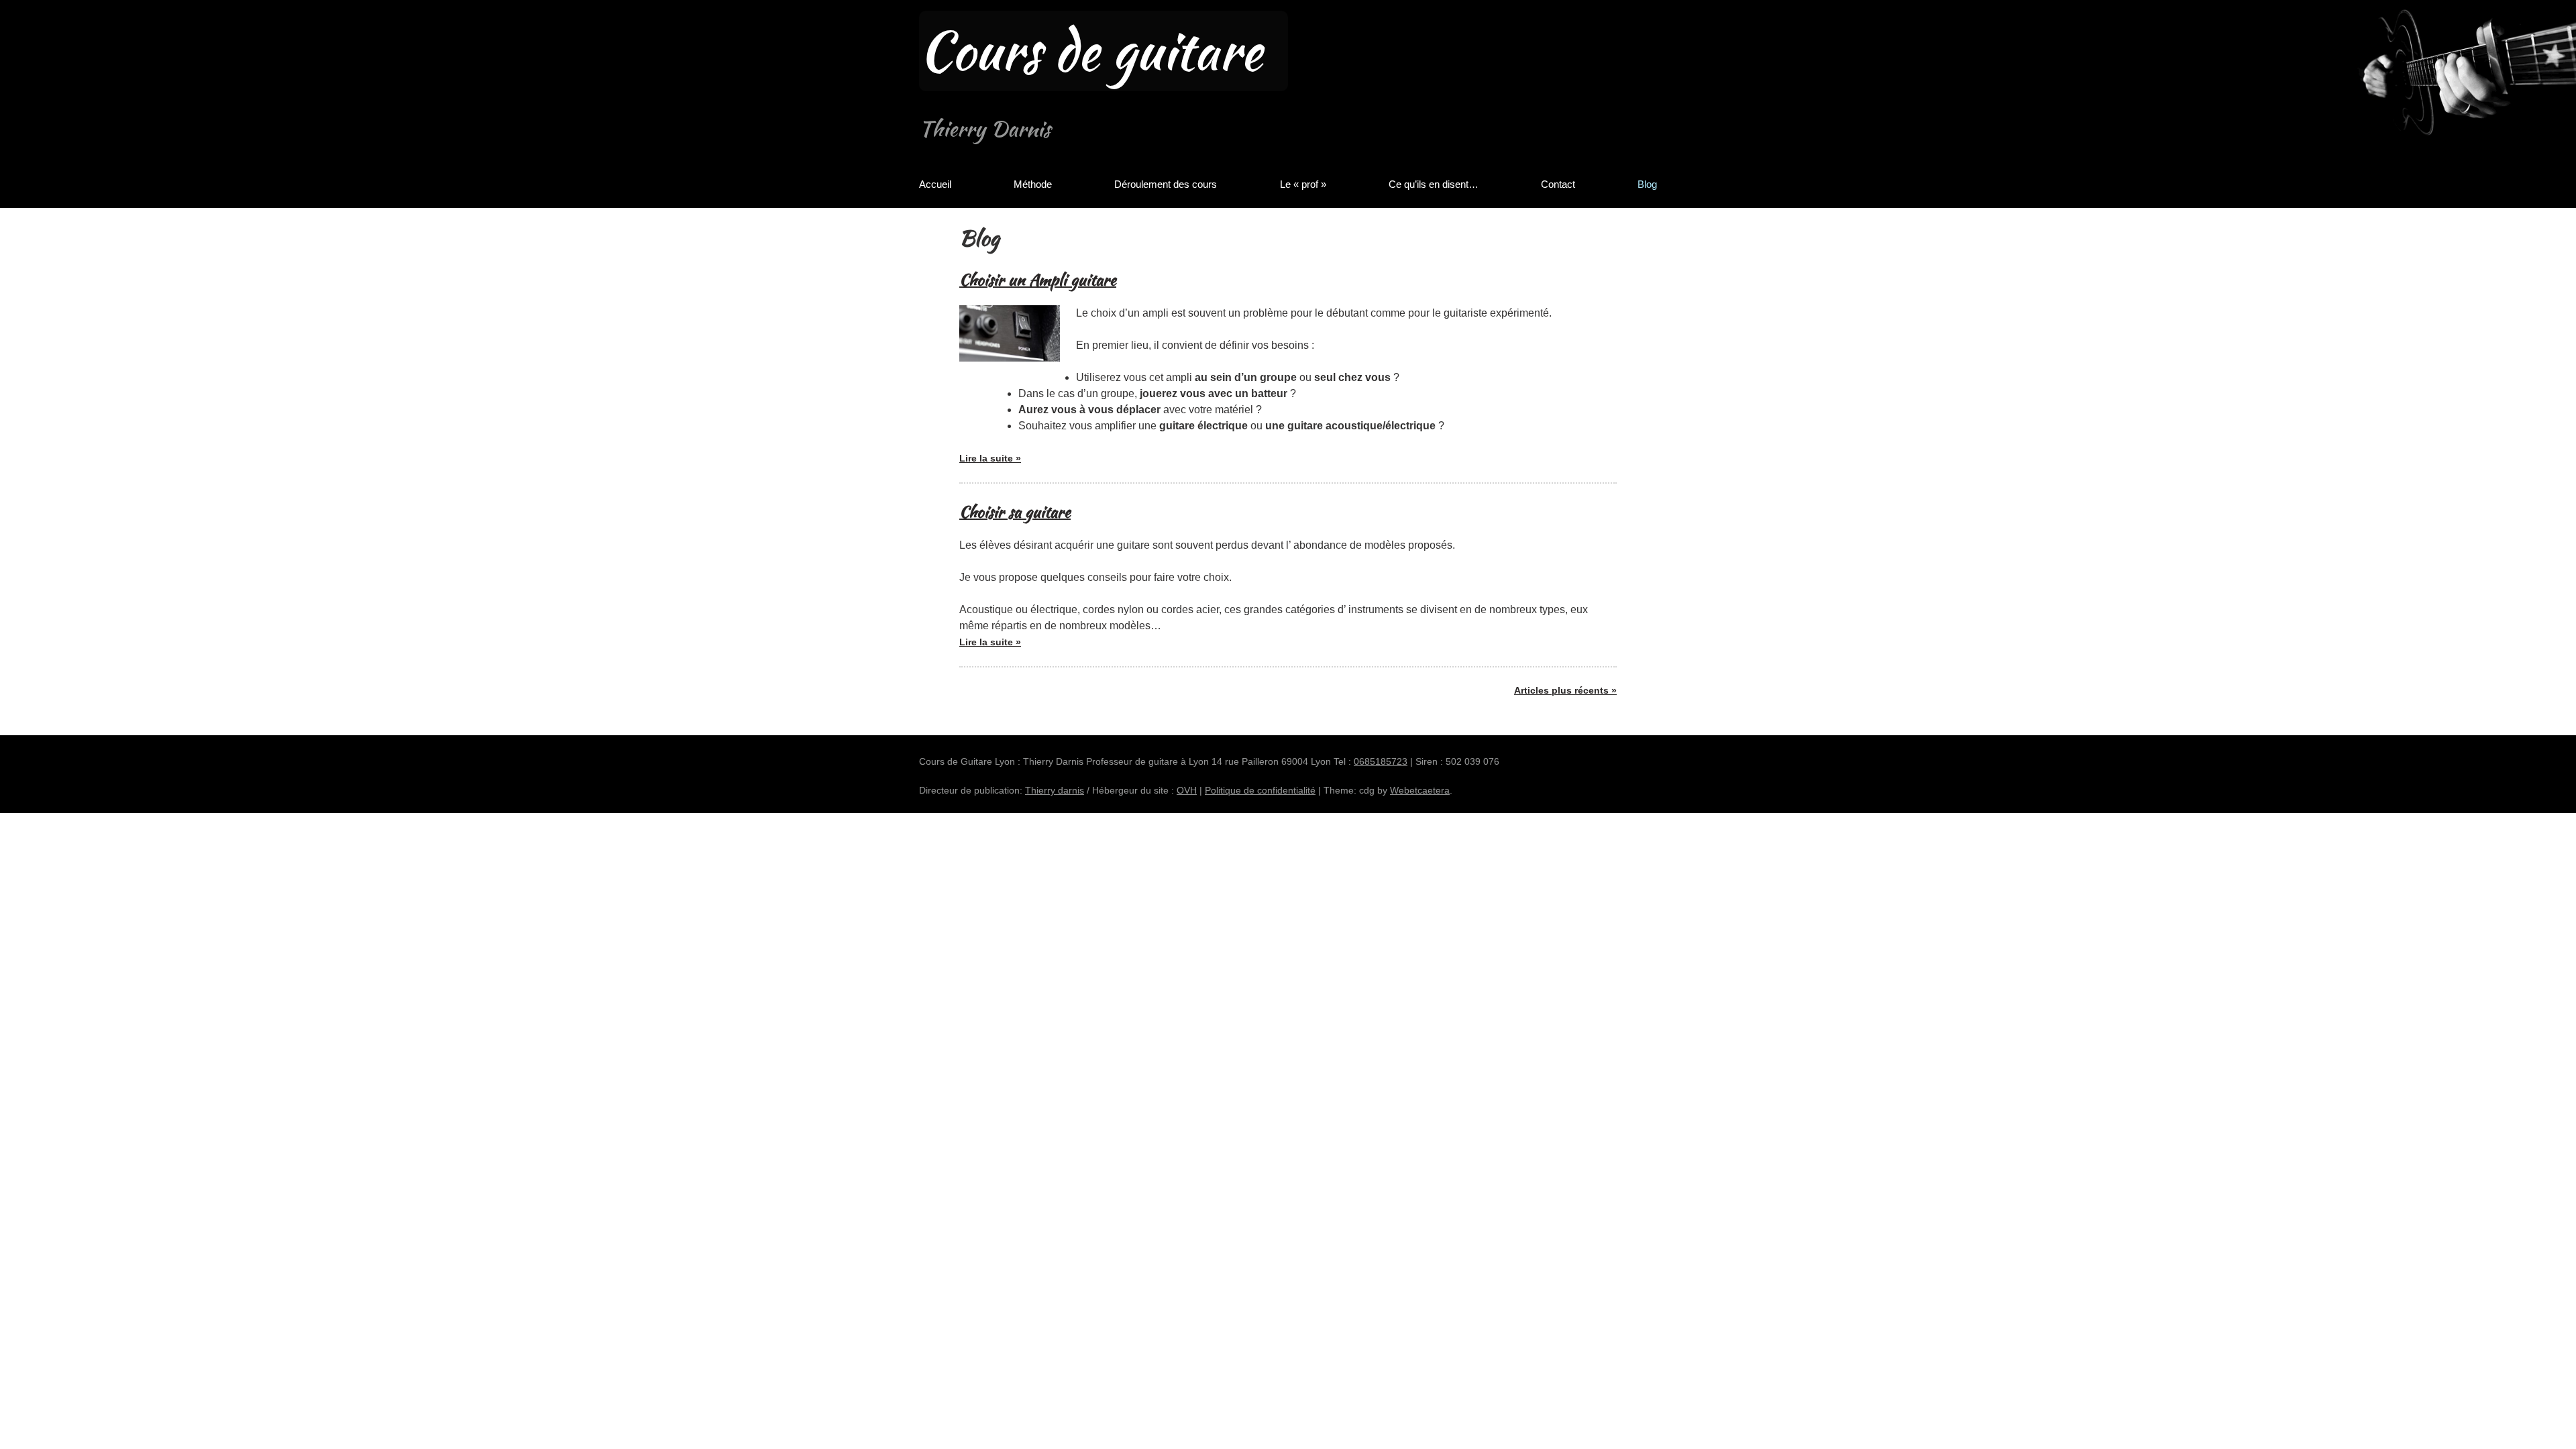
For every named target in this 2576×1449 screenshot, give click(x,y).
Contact (1558, 184)
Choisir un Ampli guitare (1038, 279)
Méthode (1033, 184)
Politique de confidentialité (1260, 790)
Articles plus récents (1561, 690)
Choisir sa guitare (1015, 512)
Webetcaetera (1420, 790)
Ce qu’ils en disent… (1434, 184)
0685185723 (1381, 761)
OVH (1187, 790)
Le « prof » (1303, 184)
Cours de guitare (1090, 51)
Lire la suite (990, 463)
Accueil (935, 184)
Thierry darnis (1055, 790)
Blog (1647, 184)
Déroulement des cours (1166, 184)
